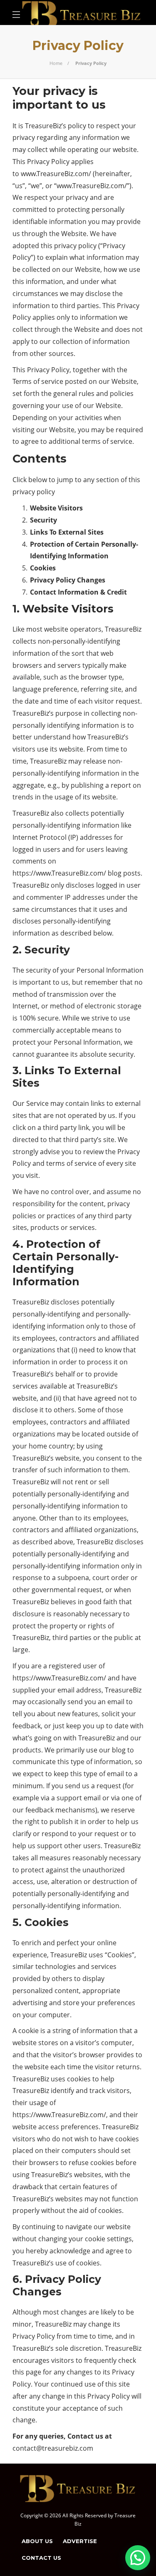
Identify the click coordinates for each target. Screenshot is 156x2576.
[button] (138, 2558)
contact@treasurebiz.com (53, 2448)
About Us (37, 2541)
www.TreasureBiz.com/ (56, 174)
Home (56, 63)
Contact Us (41, 2558)
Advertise (80, 2541)
